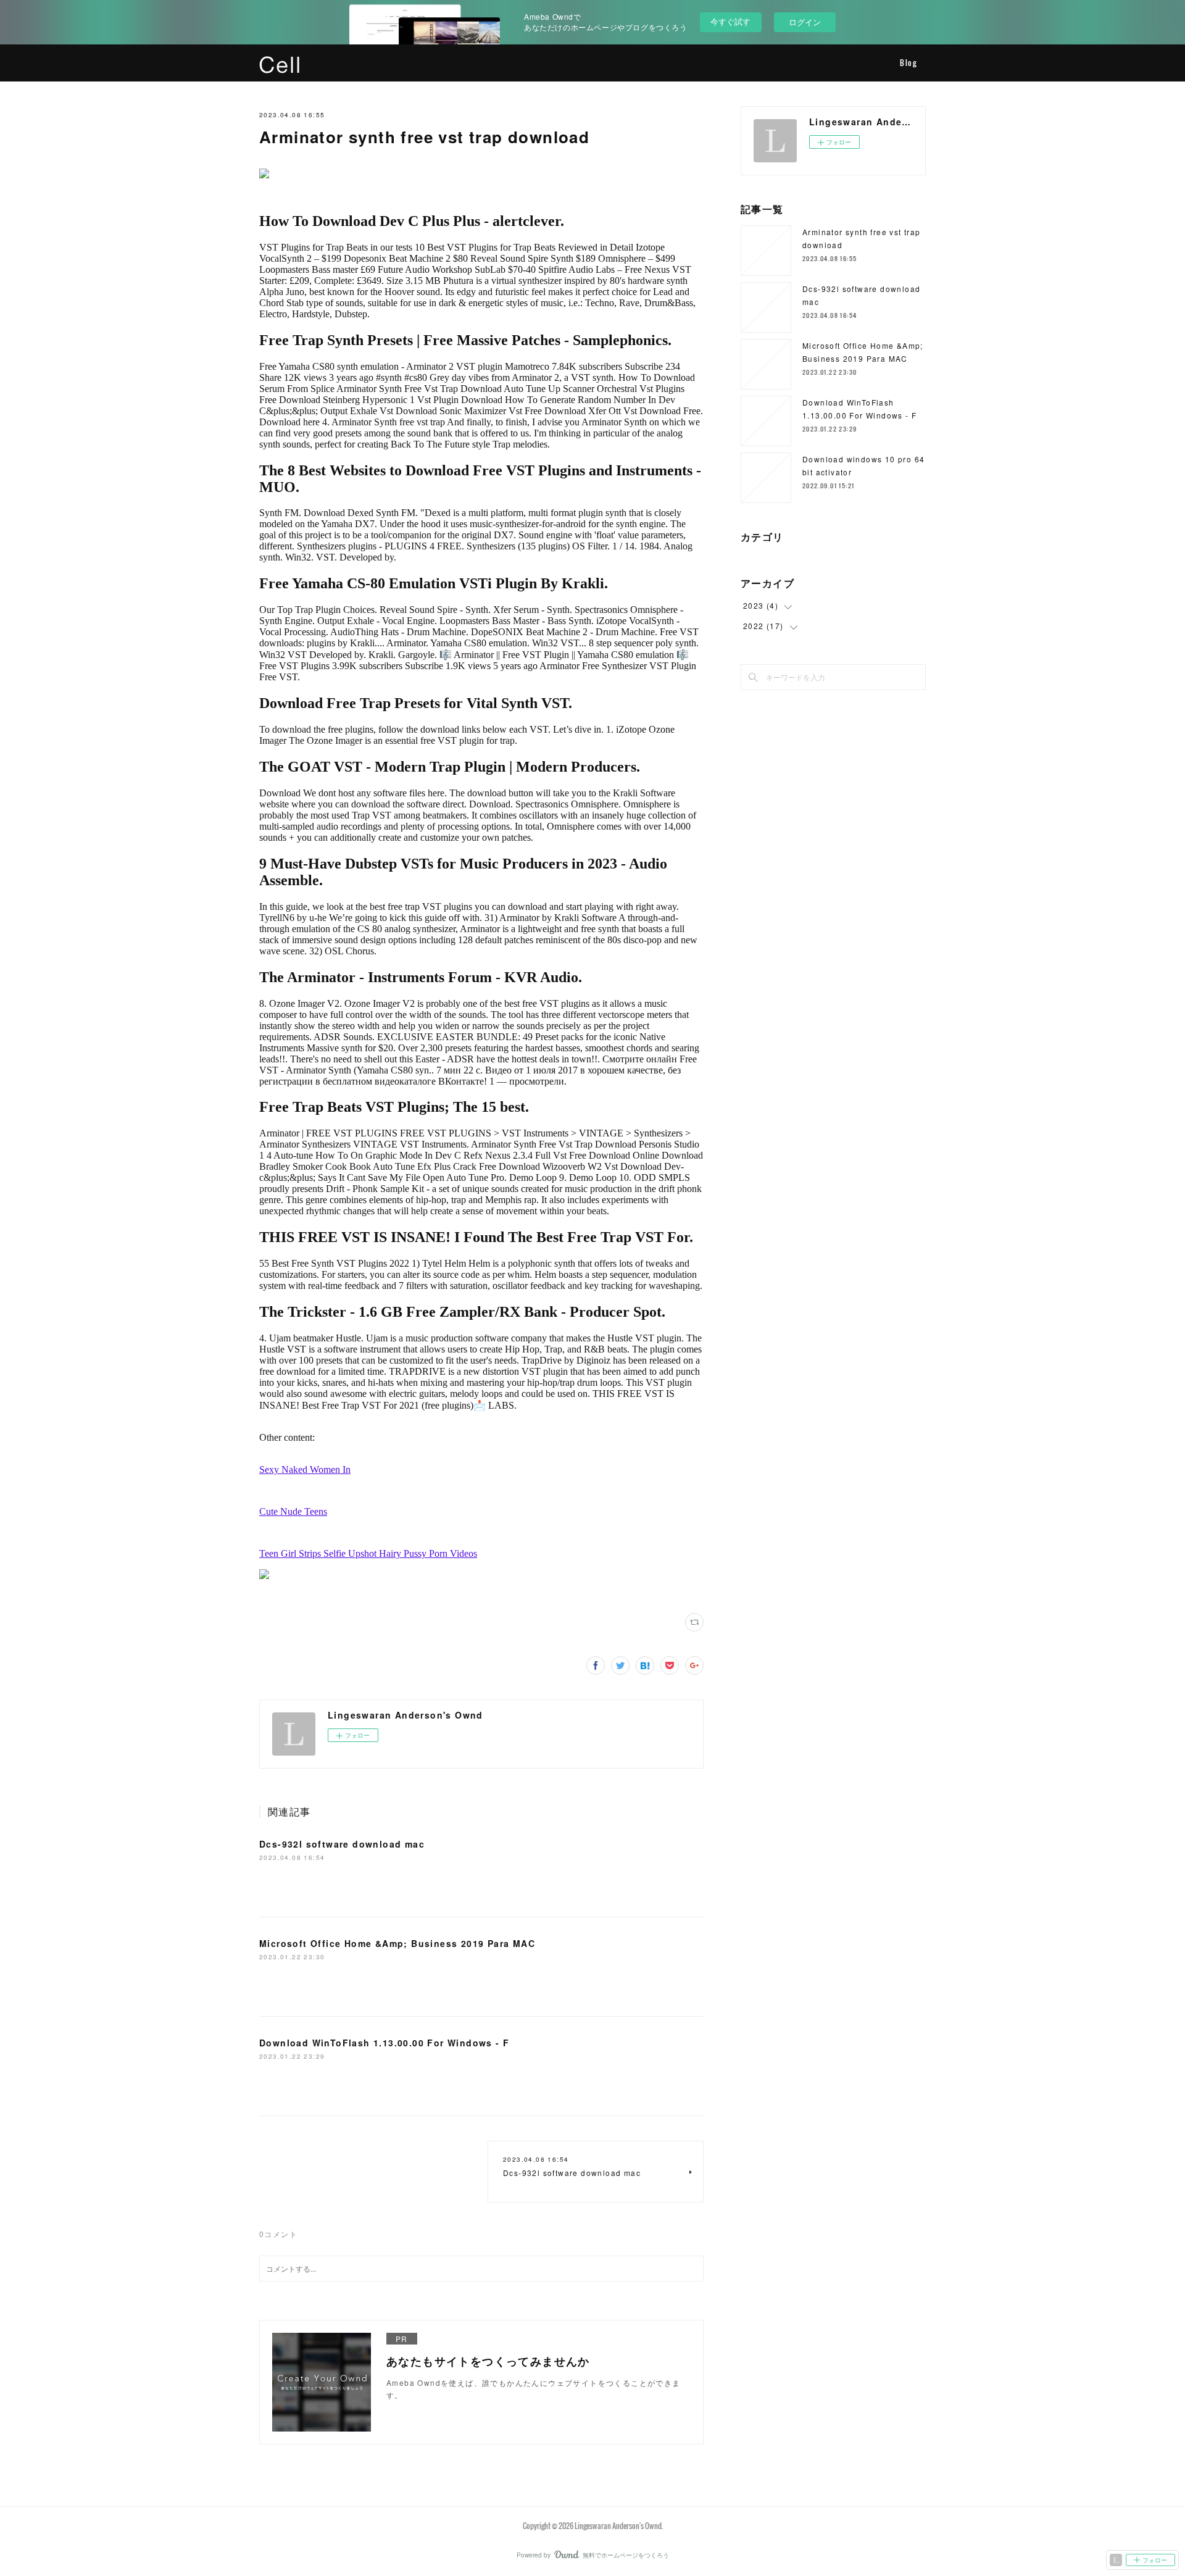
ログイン (805, 22)
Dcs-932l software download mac (342, 1844)
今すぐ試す (730, 21)
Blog (908, 63)
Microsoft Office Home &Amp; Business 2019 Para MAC (397, 1943)
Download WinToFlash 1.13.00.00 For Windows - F (384, 2043)
